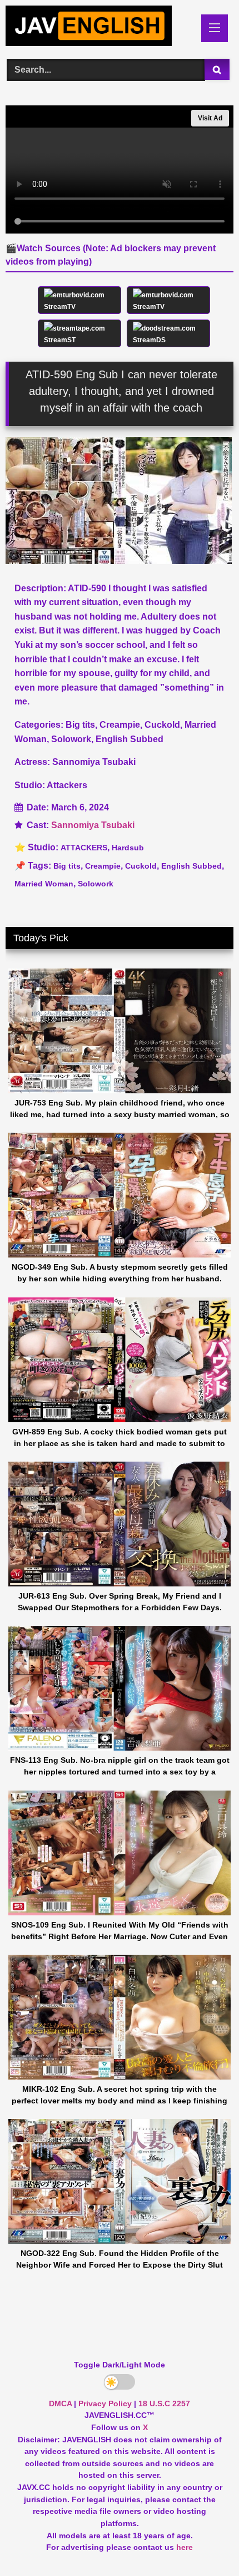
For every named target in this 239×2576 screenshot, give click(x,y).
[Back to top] (205, 2543)
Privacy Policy (105, 2403)
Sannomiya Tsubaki (93, 825)
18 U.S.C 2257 (164, 2403)
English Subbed (191, 866)
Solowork (96, 884)
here (185, 2547)
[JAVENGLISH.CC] (98, 28)
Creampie (103, 866)
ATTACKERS (84, 848)
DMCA (60, 2403)
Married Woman (44, 884)
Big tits (67, 866)
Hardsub (128, 848)
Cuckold (141, 866)
